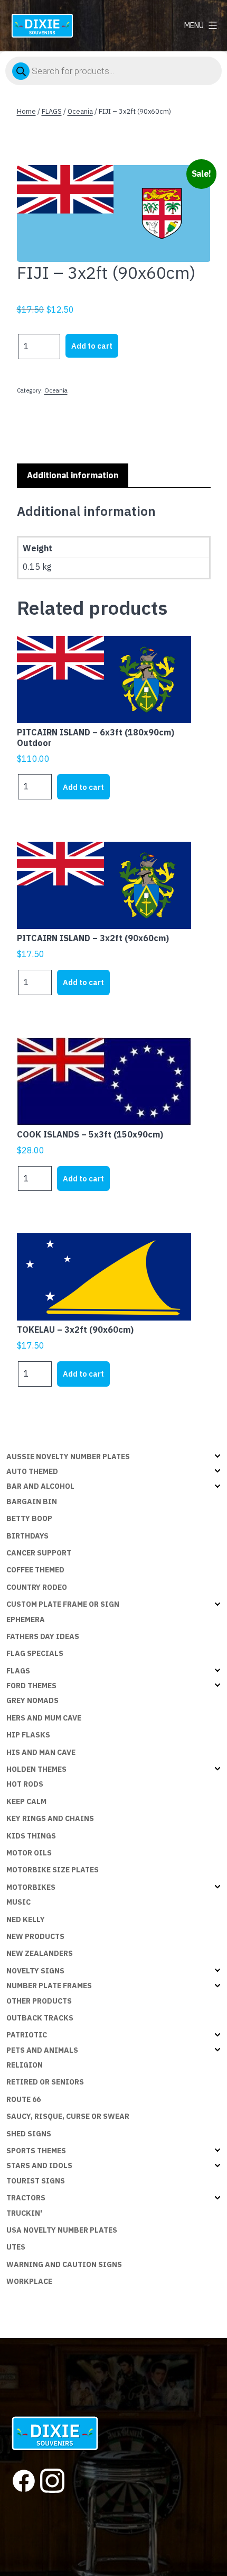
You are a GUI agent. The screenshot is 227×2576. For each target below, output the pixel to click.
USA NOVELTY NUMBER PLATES (62, 2230)
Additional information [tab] (73, 475)
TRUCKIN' (24, 2213)
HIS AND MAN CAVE (41, 1752)
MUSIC (18, 1902)
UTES (16, 2247)
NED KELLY (26, 1919)
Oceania (80, 111)
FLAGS (52, 111)
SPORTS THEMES (36, 2151)
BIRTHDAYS (27, 1536)
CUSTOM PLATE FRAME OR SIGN (63, 1604)
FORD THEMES (31, 1686)
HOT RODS (25, 1784)
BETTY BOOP (29, 1518)
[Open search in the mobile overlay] (113, 71)
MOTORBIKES (31, 1887)
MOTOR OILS (29, 1853)
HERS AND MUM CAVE (44, 1718)
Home (26, 111)
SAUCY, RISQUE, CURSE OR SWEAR (68, 2116)
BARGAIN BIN (32, 1501)
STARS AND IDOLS (39, 2165)
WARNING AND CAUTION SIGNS (64, 2264)
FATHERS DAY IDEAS (43, 1636)
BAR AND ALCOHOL (40, 1486)
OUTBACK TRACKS (40, 2018)
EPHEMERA (26, 1619)
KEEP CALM (26, 1801)
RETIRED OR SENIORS (45, 2082)
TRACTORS (26, 2198)
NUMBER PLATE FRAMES (49, 1986)
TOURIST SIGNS (36, 2181)
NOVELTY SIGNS (35, 1971)
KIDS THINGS (31, 1836)
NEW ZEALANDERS (40, 1953)
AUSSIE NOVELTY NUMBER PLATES (68, 1457)
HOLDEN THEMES (36, 1769)
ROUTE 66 (23, 2099)
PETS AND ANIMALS (42, 2050)
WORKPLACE (29, 2281)
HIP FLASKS (28, 1735)
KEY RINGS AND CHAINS (50, 1818)
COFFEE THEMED (35, 1570)
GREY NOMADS (32, 1700)
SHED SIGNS (29, 2134)
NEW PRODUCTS (35, 1936)
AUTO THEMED (32, 1471)
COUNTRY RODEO (37, 1587)
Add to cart (92, 346)
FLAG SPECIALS (35, 1653)
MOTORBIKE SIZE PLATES (53, 1870)
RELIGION (25, 2065)
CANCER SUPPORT (39, 1553)
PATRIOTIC (27, 2035)
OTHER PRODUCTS (39, 2001)
